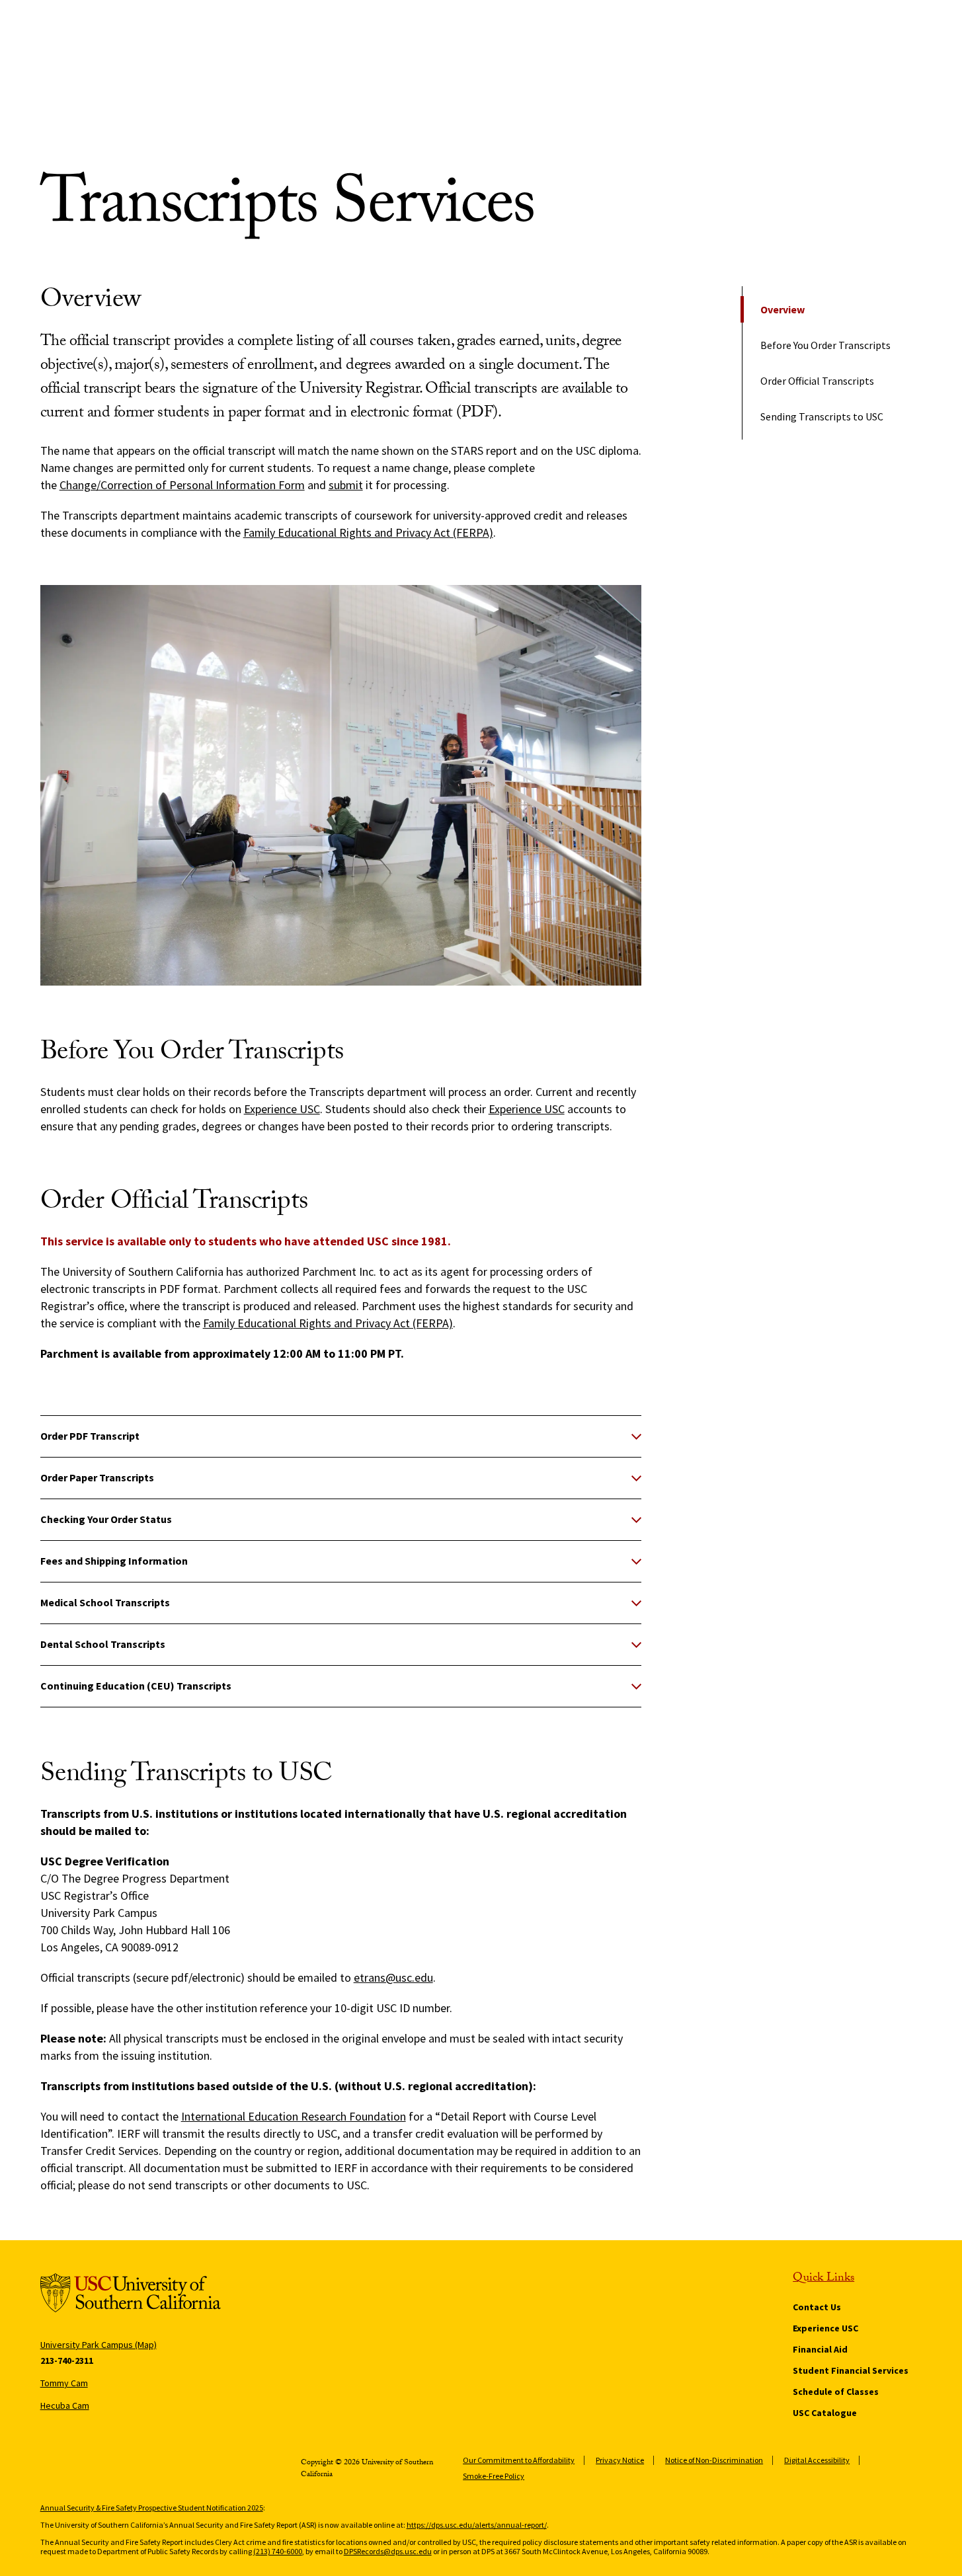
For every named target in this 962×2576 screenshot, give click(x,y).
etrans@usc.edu (393, 1977)
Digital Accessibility (817, 2460)
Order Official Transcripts (817, 381)
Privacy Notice (620, 2460)
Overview (782, 309)
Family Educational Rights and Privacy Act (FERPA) (368, 532)
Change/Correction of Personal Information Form (182, 485)
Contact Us (817, 2307)
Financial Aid (820, 2349)
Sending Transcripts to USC (822, 416)
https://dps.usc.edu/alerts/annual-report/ (477, 2525)
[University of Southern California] (131, 2295)
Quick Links (823, 2279)
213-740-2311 (67, 2361)
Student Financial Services (851, 2370)
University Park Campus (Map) (99, 2345)
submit (346, 485)
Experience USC (282, 1109)
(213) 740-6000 (278, 2551)
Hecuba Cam (65, 2405)
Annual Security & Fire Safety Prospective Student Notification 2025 (152, 2508)
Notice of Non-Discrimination (714, 2460)
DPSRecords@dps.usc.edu (388, 2551)
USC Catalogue (825, 2413)
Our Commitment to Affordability (519, 2460)
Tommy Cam (64, 2383)
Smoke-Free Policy (494, 2476)
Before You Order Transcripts (825, 345)
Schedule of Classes (836, 2392)
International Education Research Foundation (294, 2116)
